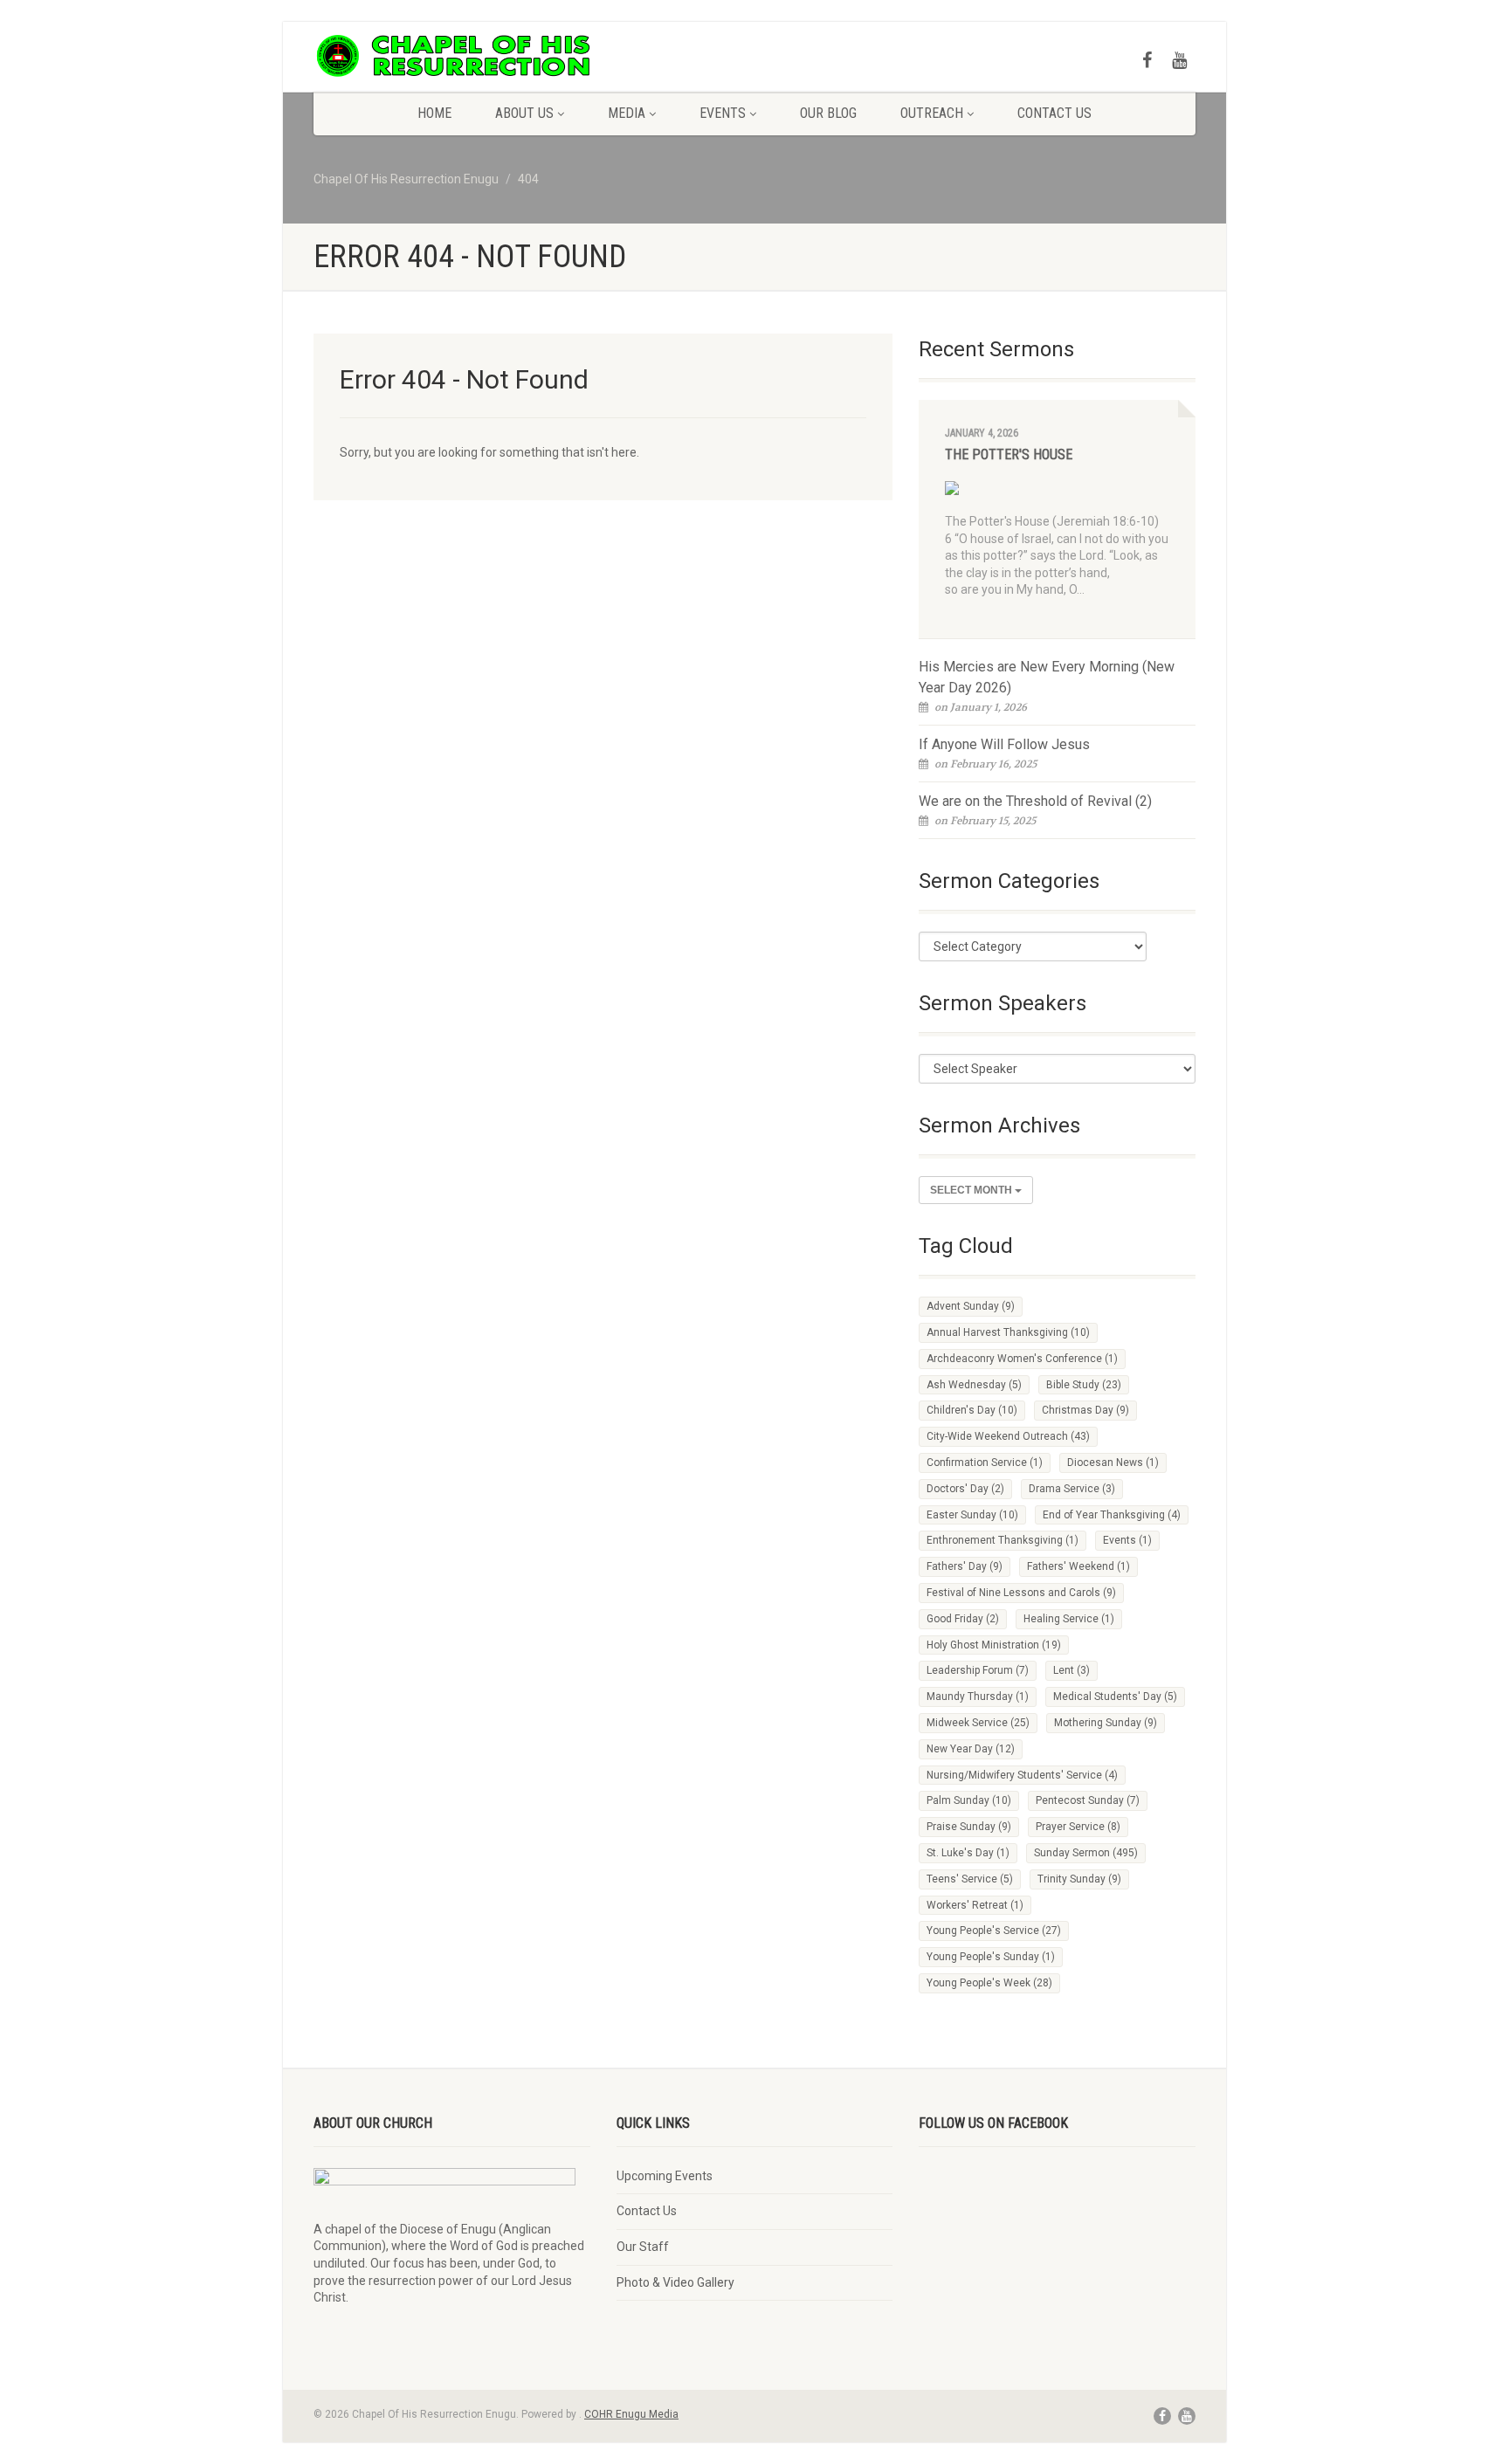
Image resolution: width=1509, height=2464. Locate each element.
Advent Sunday (971, 1306)
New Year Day (971, 1749)
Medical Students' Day (1115, 1697)
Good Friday (963, 1619)
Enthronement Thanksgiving (1003, 1540)
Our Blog (828, 113)
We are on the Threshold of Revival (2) (1035, 801)
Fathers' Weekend (1078, 1566)
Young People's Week (989, 1983)
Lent (1071, 1670)
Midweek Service (978, 1723)
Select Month (972, 1190)
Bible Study (1084, 1385)
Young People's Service (994, 1931)
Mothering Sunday (1106, 1723)
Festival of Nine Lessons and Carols (1021, 1593)
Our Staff (643, 2247)
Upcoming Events (665, 2176)
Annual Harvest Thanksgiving (1008, 1332)
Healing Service (1069, 1619)
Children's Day (972, 1410)
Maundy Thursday (978, 1697)
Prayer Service (1078, 1827)
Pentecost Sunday (1088, 1800)
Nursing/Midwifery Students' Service (1022, 1775)
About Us (524, 113)
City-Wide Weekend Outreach (1008, 1436)
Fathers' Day (965, 1566)
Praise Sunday (969, 1827)
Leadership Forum (978, 1670)
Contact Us (1054, 113)
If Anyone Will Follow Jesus (1004, 744)
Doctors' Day (965, 1489)
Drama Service (1072, 1489)
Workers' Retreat (975, 1905)
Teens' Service (970, 1879)
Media (627, 113)
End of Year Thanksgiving (1112, 1515)
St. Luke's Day (968, 1853)
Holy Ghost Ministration (994, 1645)
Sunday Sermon (1086, 1853)
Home (434, 113)
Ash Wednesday (974, 1385)
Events (723, 113)
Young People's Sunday (991, 1957)
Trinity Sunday (1079, 1879)
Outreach (932, 113)
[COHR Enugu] (452, 56)
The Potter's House (1009, 454)
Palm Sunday (969, 1800)
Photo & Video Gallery (675, 2282)
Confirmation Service (985, 1463)
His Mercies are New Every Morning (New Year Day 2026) (1047, 677)
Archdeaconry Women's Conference (1022, 1359)
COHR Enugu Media (631, 2414)
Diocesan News (1113, 1463)
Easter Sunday (972, 1515)
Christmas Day (1085, 1410)
